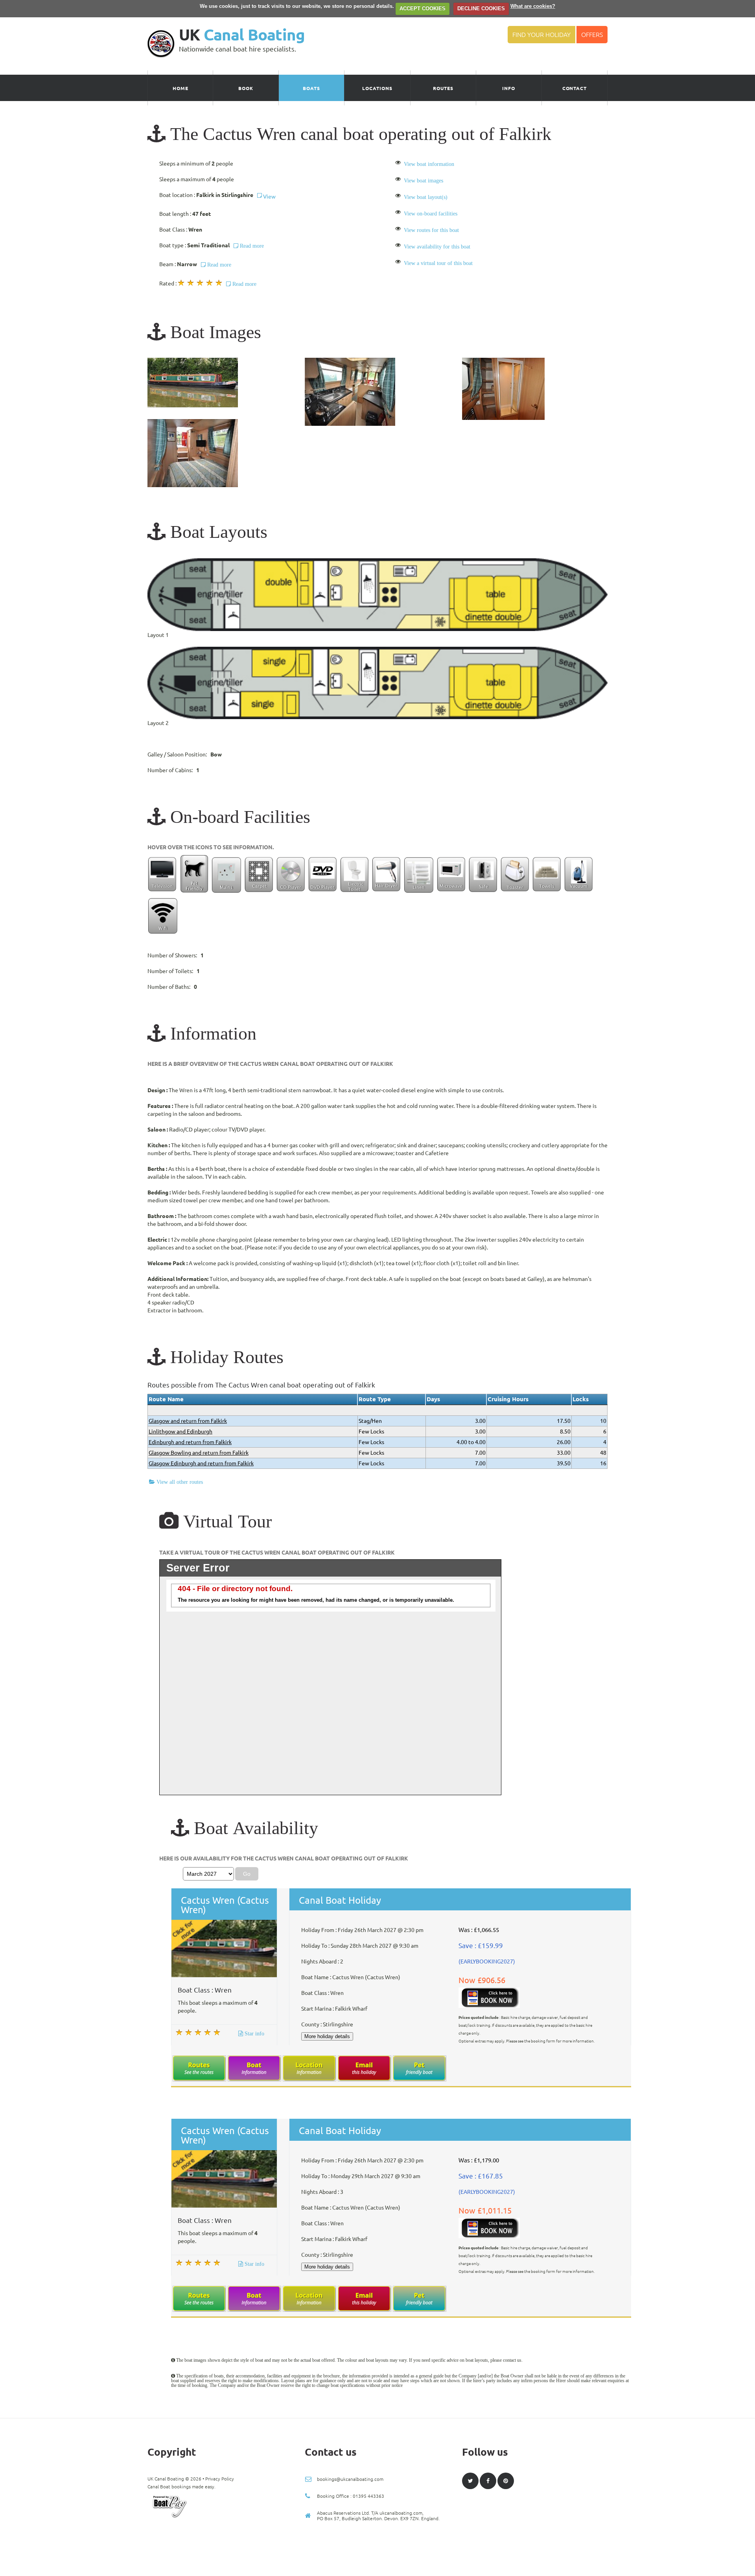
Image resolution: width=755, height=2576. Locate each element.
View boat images (424, 180)
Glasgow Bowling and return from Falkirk (199, 1453)
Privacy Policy (220, 2479)
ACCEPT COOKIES (423, 8)
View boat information (429, 164)
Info (509, 88)
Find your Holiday (541, 35)
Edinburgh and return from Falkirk (190, 1442)
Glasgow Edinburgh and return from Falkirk (201, 1463)
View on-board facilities (431, 213)
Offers (592, 35)
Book (246, 88)
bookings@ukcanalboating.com (350, 2479)
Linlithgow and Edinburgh (180, 1432)
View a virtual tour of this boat (438, 263)
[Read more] (224, 283)
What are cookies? (533, 6)
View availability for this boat (437, 247)
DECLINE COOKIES (481, 8)
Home (180, 88)
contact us (512, 2360)
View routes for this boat (431, 230)
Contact (575, 88)
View (269, 197)
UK (242, 35)
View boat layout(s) (426, 197)
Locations (377, 88)
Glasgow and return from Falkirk (188, 1421)
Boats (311, 88)
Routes (443, 88)
